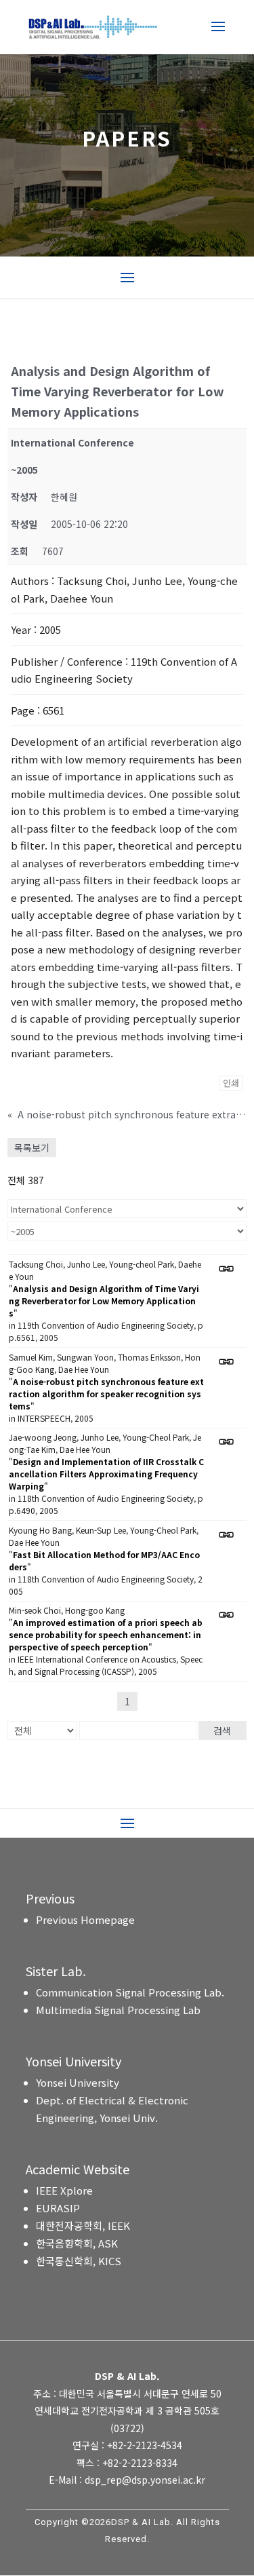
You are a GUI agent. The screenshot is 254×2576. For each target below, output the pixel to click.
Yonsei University (78, 2082)
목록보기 (32, 1148)
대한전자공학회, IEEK (83, 2225)
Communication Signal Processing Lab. (130, 1992)
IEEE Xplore (64, 2190)
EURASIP (58, 2208)
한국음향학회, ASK (77, 2243)
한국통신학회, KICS (79, 2261)
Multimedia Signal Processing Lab (118, 2010)
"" (104, 1301)
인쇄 (231, 1083)
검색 (222, 1730)
